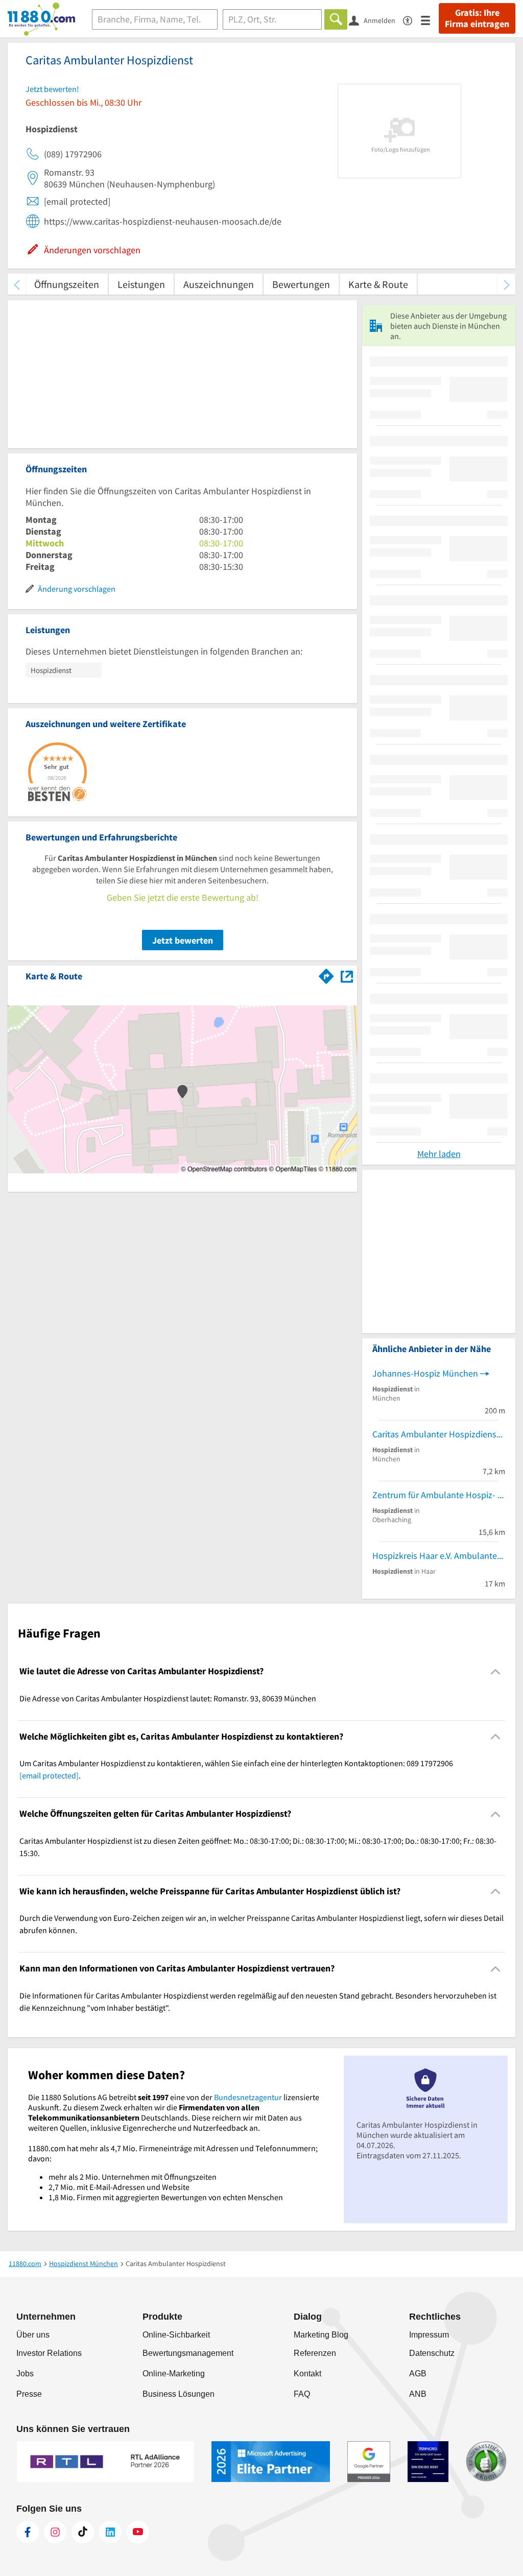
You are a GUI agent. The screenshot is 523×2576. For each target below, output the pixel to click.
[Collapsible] (496, 1671)
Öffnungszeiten (67, 284)
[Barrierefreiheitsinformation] (412, 20)
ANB (418, 2394)
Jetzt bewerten (183, 940)
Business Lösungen (179, 2394)
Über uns (33, 2335)
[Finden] (336, 19)
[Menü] (430, 20)
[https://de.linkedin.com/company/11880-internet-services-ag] (110, 2532)
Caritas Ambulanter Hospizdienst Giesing (439, 1434)
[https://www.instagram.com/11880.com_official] (55, 2532)
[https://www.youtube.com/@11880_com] (138, 2532)
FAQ (302, 2394)
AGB (418, 2374)
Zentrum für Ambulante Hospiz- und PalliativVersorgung (439, 1495)
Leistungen (141, 284)
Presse (29, 2394)
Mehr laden (439, 1154)
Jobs (25, 2374)
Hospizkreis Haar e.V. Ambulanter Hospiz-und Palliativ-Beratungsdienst (439, 1556)
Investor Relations (49, 2353)
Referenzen (315, 2353)
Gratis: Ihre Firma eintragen (477, 18)
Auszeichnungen (219, 284)
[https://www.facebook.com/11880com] (28, 2532)
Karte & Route (378, 284)
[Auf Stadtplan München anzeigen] (347, 976)
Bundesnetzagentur (248, 2097)
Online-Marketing (174, 2374)
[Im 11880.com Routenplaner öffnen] (326, 974)
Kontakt (307, 2374)
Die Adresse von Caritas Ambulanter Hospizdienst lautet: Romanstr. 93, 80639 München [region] (168, 1698)
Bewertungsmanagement (188, 2353)
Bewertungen (301, 284)
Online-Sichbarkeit (176, 2335)
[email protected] (49, 1775)
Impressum (429, 2335)
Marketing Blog (321, 2335)
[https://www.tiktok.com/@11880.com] (83, 2532)
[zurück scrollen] (17, 284)
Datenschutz (432, 2353)
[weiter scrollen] (506, 284)
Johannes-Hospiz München (425, 1373)
